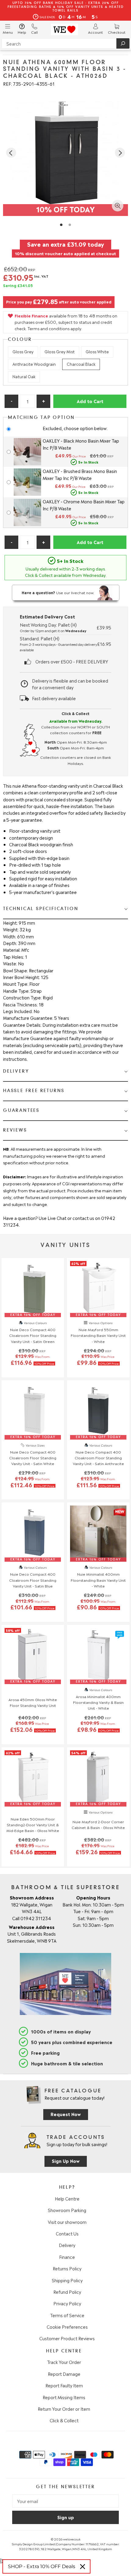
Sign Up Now (66, 2161)
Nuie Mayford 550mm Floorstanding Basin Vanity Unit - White (98, 1335)
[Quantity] (27, 401)
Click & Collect (64, 2420)
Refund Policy (67, 2292)
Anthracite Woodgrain (34, 364)
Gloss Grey (23, 351)
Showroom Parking (67, 2210)
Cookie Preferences (67, 2327)
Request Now (66, 2114)
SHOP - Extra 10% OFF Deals (42, 2566)
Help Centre (67, 2198)
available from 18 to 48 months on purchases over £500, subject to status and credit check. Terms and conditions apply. (66, 322)
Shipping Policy (67, 2280)
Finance (67, 2257)
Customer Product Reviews (67, 2338)
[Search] (123, 43)
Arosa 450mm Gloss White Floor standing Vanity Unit (33, 1702)
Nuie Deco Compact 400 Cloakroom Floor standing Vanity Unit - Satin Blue (33, 1580)
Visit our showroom (67, 2222)
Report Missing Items (64, 2397)
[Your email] (65, 2501)
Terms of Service (67, 2315)
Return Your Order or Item (64, 2409)
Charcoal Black (81, 364)
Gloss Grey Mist (60, 351)
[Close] (83, 2567)
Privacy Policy (67, 2303)
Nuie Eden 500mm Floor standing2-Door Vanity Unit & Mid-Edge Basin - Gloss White (33, 1824)
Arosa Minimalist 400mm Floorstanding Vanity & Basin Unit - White (98, 1702)
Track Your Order (64, 2362)
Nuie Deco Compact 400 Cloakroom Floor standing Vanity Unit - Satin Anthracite (98, 1458)
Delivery (67, 2245)
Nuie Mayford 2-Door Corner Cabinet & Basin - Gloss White (98, 1824)
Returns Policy (67, 2268)
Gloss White (97, 351)
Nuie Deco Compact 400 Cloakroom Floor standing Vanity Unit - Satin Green (33, 1335)
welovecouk (72, 2539)
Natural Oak (24, 376)
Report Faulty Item (64, 2385)
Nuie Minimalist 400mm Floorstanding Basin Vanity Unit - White (98, 1580)
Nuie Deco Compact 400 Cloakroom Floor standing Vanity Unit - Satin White (33, 1458)
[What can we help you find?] (65, 43)
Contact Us (67, 2233)
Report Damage (64, 2374)
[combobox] (65, 43)
